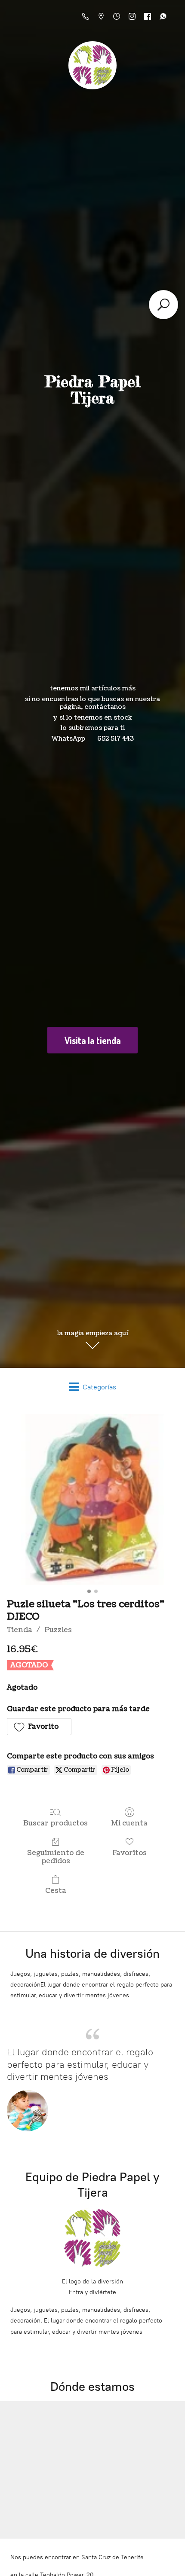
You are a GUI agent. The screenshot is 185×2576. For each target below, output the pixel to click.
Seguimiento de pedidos (56, 1857)
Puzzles (58, 1630)
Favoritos (129, 1853)
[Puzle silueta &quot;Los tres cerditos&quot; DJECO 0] (92, 1500)
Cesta (56, 1891)
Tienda (20, 1630)
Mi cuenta (129, 1823)
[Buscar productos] (163, 305)
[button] (39, 1727)
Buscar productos (55, 1823)
